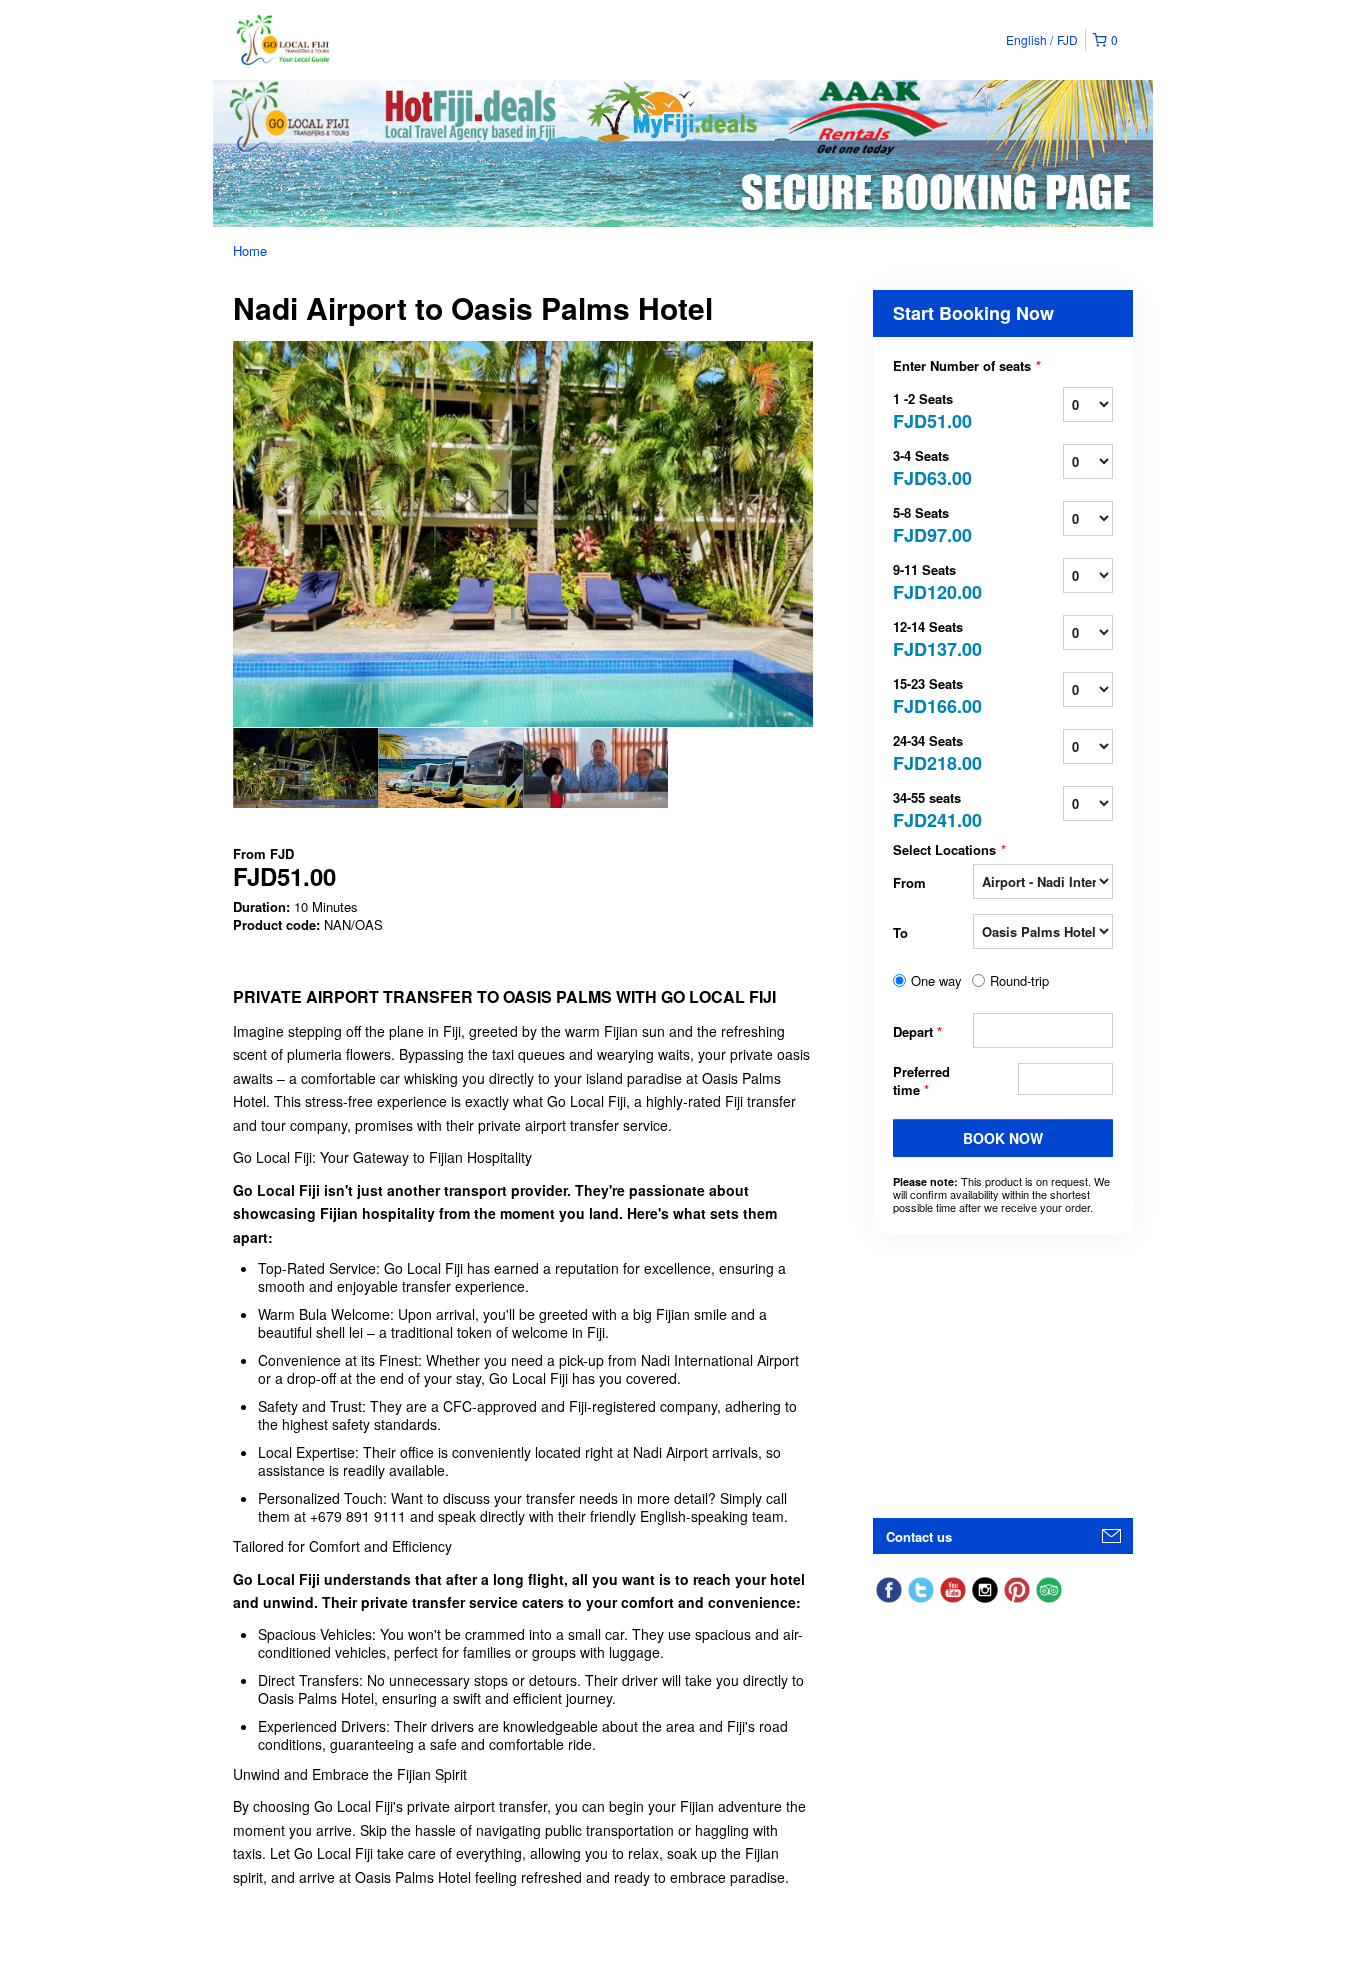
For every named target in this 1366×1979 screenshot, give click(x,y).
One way (936, 981)
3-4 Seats (932, 466)
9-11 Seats (933, 580)
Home (250, 250)
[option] (305, 768)
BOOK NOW (1003, 1138)
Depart (917, 1031)
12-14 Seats (933, 637)
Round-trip (1019, 981)
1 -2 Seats (932, 409)
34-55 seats (933, 808)
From (909, 882)
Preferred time (921, 1081)
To (900, 932)
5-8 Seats (932, 523)
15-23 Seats (933, 694)
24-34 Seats (933, 751)
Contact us (919, 1536)
